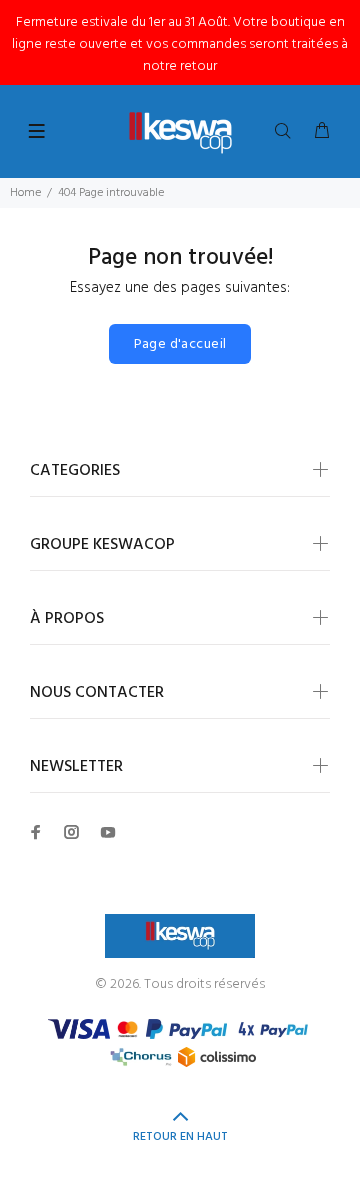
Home (25, 193)
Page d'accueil (180, 344)
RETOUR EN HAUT (180, 1137)
